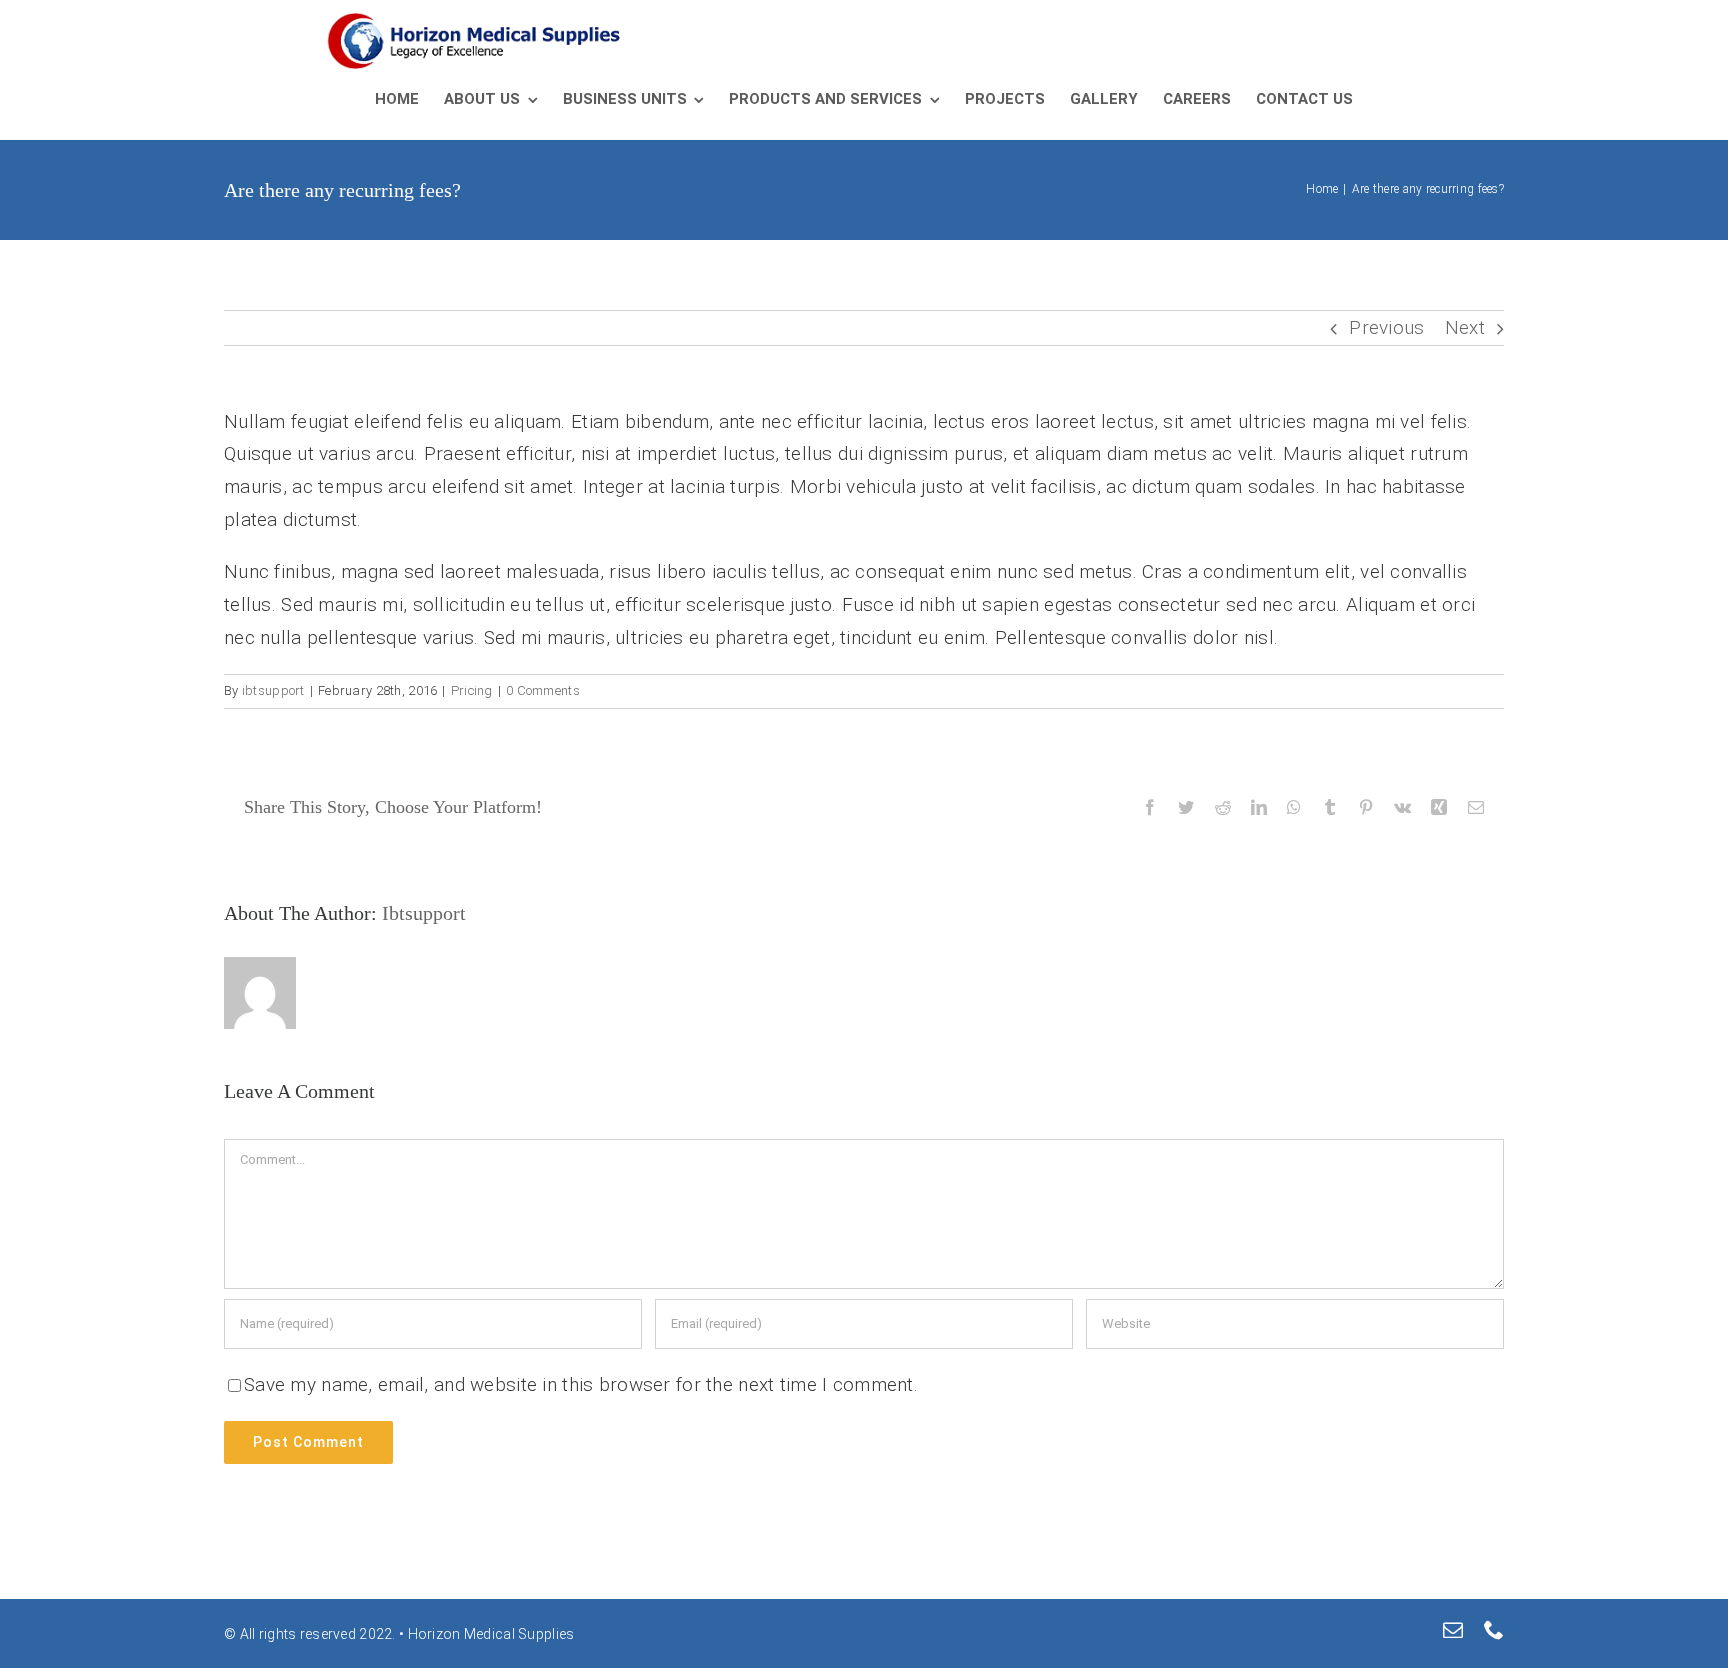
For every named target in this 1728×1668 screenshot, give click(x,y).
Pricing (472, 690)
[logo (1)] (476, 21)
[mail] (1453, 1630)
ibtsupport (273, 690)
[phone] (1494, 1630)
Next (1465, 327)
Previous (1386, 327)
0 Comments (543, 690)
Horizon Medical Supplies (489, 1634)
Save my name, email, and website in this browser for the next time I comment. (581, 1384)
